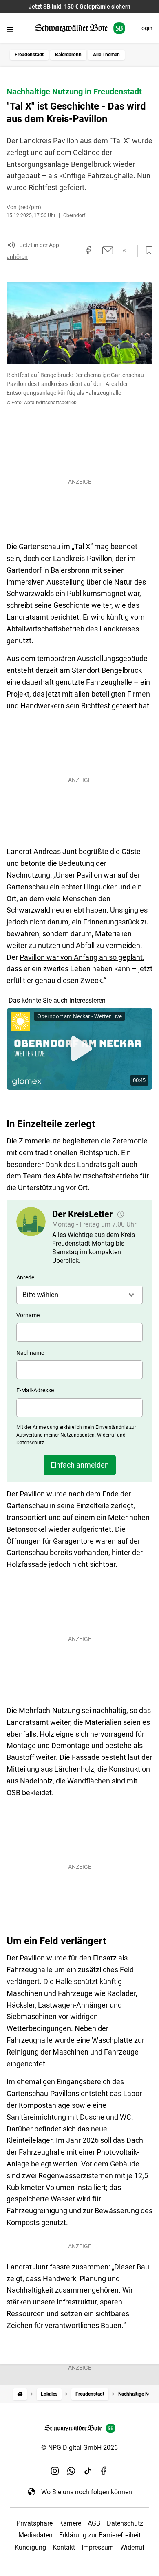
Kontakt (64, 2547)
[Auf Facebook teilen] (88, 250)
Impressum (98, 2547)
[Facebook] (104, 2471)
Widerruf (132, 2547)
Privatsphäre (34, 2523)
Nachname (30, 1353)
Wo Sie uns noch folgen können (87, 2492)
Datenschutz (125, 2523)
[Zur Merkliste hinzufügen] (147, 251)
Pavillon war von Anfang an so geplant (81, 957)
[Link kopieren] (73, 250)
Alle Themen (106, 55)
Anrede (25, 1277)
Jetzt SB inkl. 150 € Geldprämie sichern (79, 7)
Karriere (70, 2523)
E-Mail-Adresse (35, 1390)
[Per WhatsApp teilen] (125, 251)
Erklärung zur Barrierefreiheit (100, 2535)
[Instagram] (55, 2471)
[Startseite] (20, 2394)
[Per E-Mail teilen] (108, 250)
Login (145, 28)
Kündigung (30, 2547)
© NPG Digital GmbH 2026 (79, 2448)
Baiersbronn (68, 55)
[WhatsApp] (71, 2471)
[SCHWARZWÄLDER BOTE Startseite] (80, 28)
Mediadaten (35, 2535)
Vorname (28, 1315)
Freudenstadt (29, 55)
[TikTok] (88, 2471)
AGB (94, 2523)
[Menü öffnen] (10, 29)
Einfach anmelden (80, 1465)
